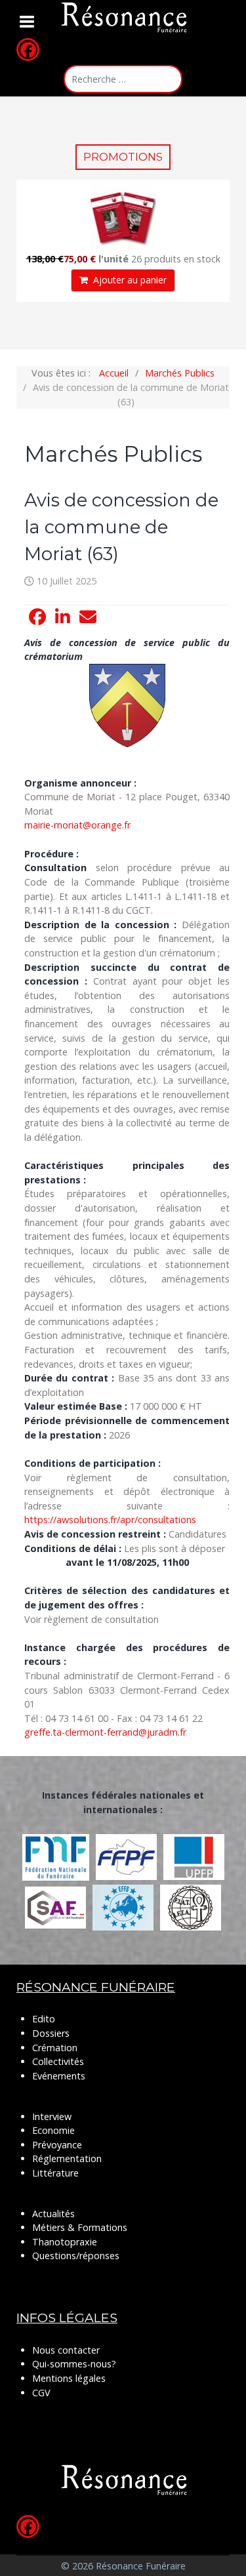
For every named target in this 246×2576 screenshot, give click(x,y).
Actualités (53, 2214)
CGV (41, 2393)
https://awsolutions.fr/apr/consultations (110, 1520)
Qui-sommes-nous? (74, 2364)
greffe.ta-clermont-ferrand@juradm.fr (105, 1732)
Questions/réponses (76, 2256)
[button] (37, 617)
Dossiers (51, 2033)
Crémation (55, 2048)
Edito (44, 2019)
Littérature (55, 2173)
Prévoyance (57, 2145)
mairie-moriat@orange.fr (77, 825)
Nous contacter (66, 2350)
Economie (53, 2130)
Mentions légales (69, 2378)
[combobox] (123, 79)
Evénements (59, 2076)
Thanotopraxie (65, 2242)
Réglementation (67, 2158)
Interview (52, 2116)
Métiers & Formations (80, 2227)
